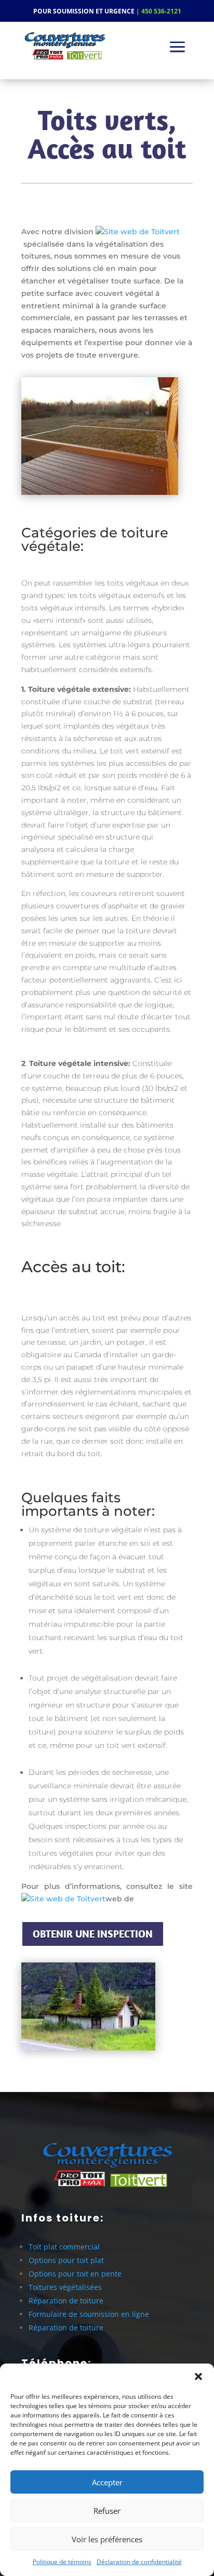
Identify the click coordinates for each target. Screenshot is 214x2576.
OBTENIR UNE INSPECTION (93, 1934)
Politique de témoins (62, 2562)
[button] (198, 2376)
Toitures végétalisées (65, 2287)
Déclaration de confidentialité (139, 2562)
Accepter (107, 2482)
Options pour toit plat (66, 2260)
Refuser (107, 2511)
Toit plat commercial (64, 2247)
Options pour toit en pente (75, 2274)
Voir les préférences (107, 2539)
